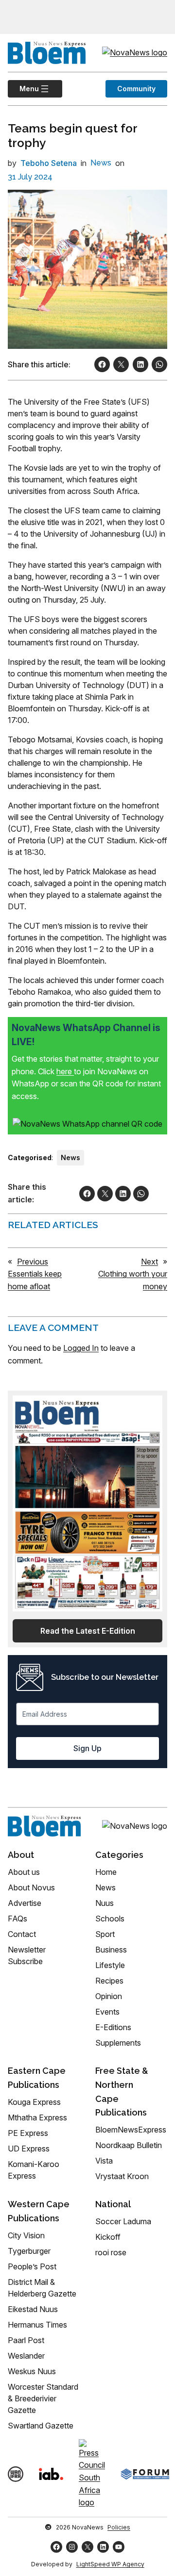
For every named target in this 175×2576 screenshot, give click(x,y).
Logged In (81, 1348)
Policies (119, 2527)
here (65, 1071)
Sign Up (87, 1748)
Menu (23, 89)
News (101, 163)
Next (149, 1262)
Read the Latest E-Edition (88, 1631)
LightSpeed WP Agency (110, 2564)
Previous (33, 1262)
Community (136, 89)
